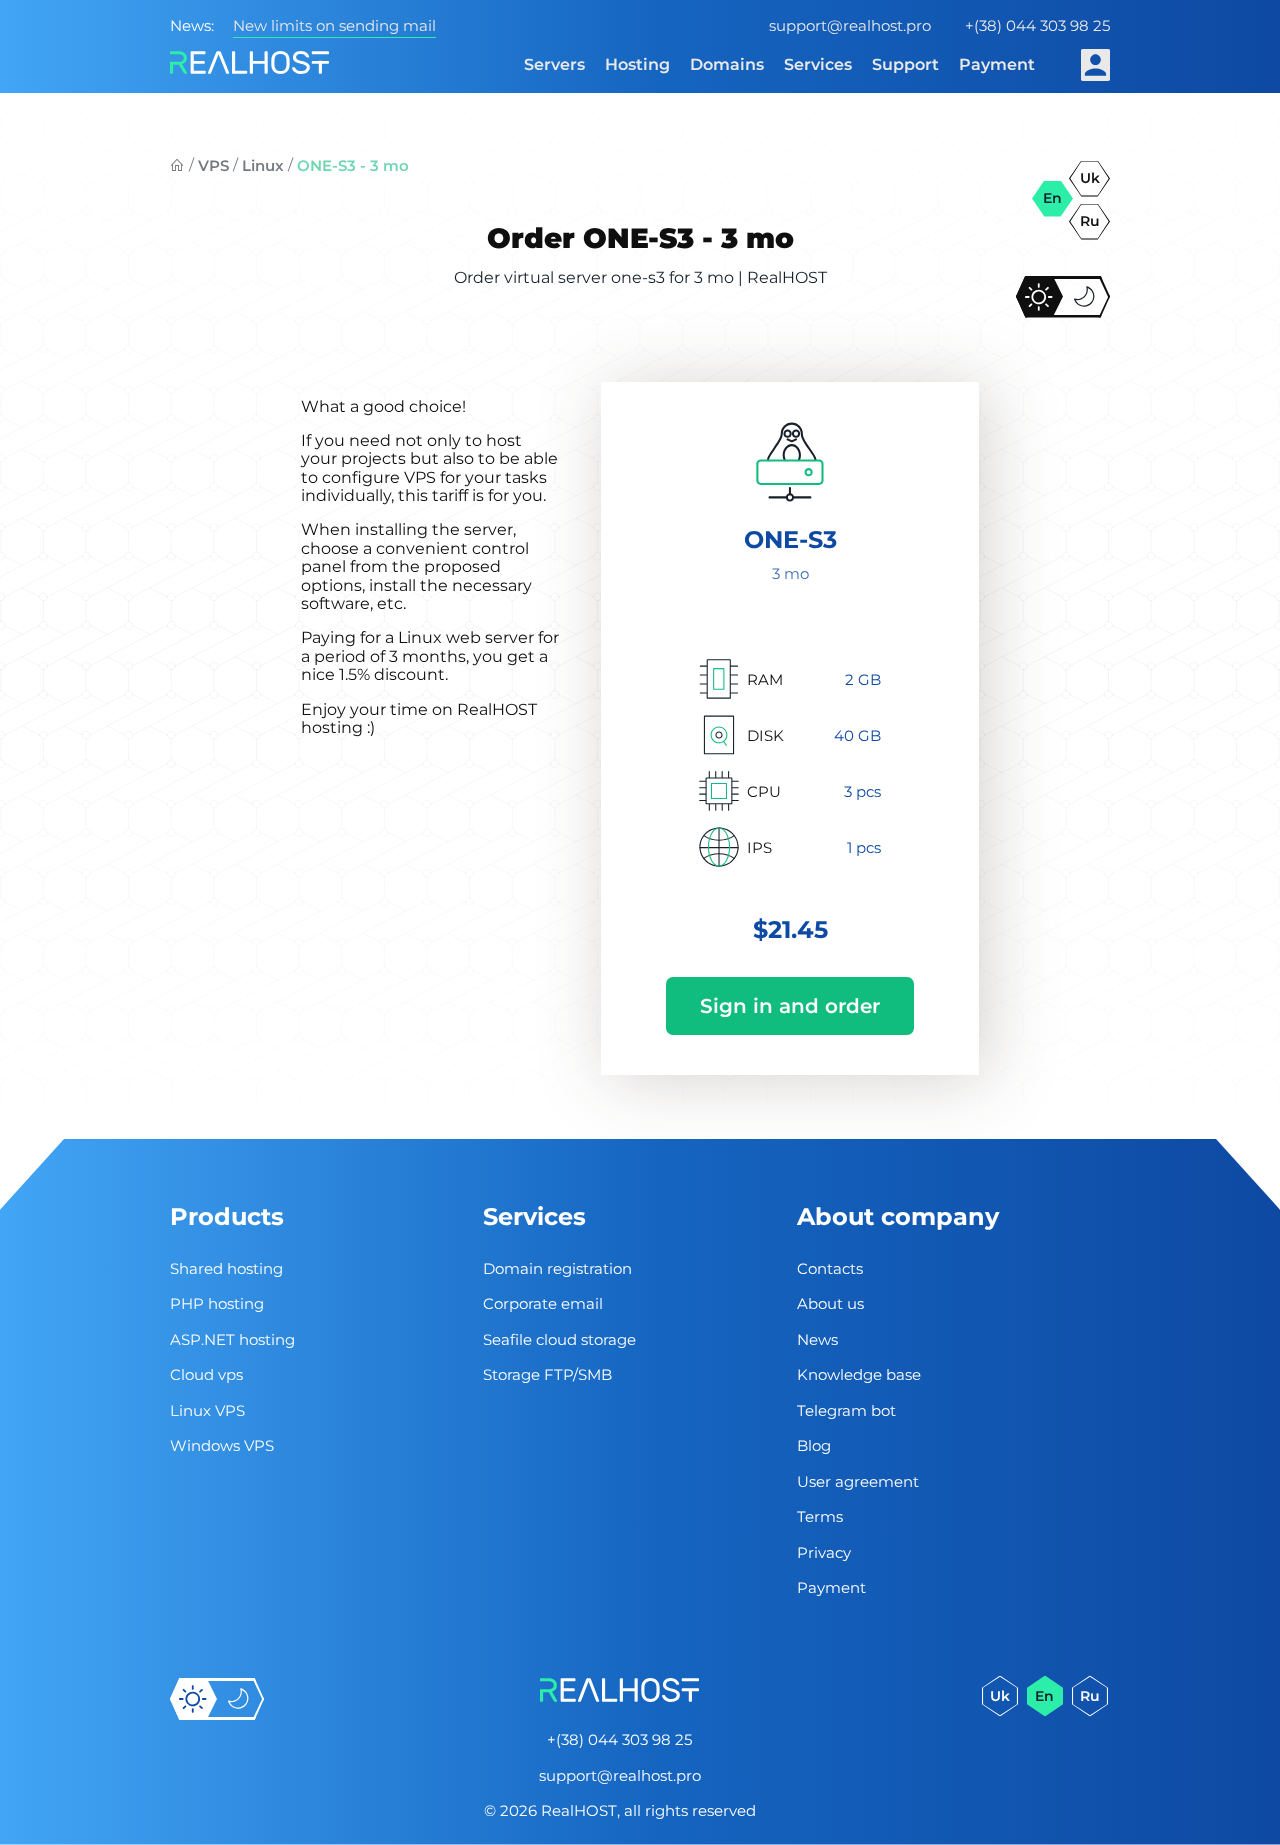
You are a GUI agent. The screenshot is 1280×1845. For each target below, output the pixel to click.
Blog (814, 1445)
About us (830, 1303)
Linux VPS (207, 1410)
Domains (727, 64)
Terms (820, 1516)
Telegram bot (846, 1410)
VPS (213, 165)
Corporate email (543, 1303)
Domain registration (557, 1268)
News (817, 1339)
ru (1090, 221)
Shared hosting (226, 1268)
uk (1090, 178)
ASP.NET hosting (232, 1339)
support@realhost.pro (850, 25)
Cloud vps (206, 1374)
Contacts (830, 1268)
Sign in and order (790, 1006)
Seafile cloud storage (559, 1339)
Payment (997, 64)
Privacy (824, 1552)
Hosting (637, 64)
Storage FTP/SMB (547, 1374)
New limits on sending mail (334, 25)
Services (818, 64)
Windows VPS (222, 1445)
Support (905, 64)
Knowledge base (859, 1374)
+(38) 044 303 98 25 (1037, 25)
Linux (263, 165)
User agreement (858, 1481)
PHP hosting (217, 1303)
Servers (554, 64)
